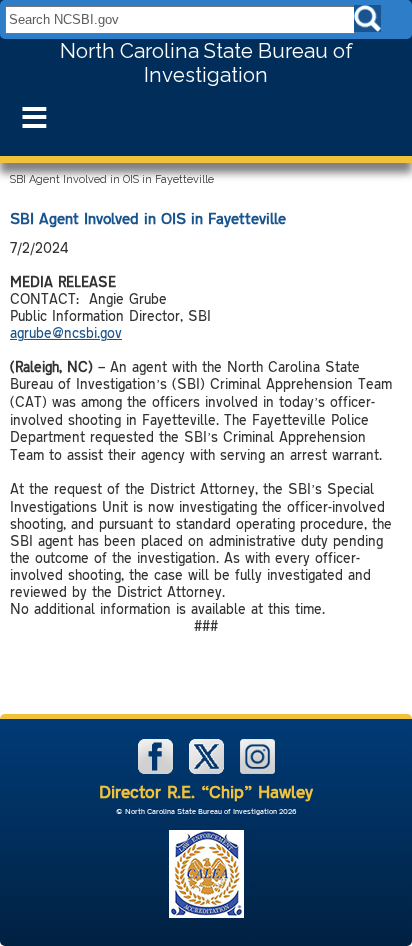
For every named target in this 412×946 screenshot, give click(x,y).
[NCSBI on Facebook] (157, 769)
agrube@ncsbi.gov (66, 332)
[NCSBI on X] (208, 769)
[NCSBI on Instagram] (257, 769)
